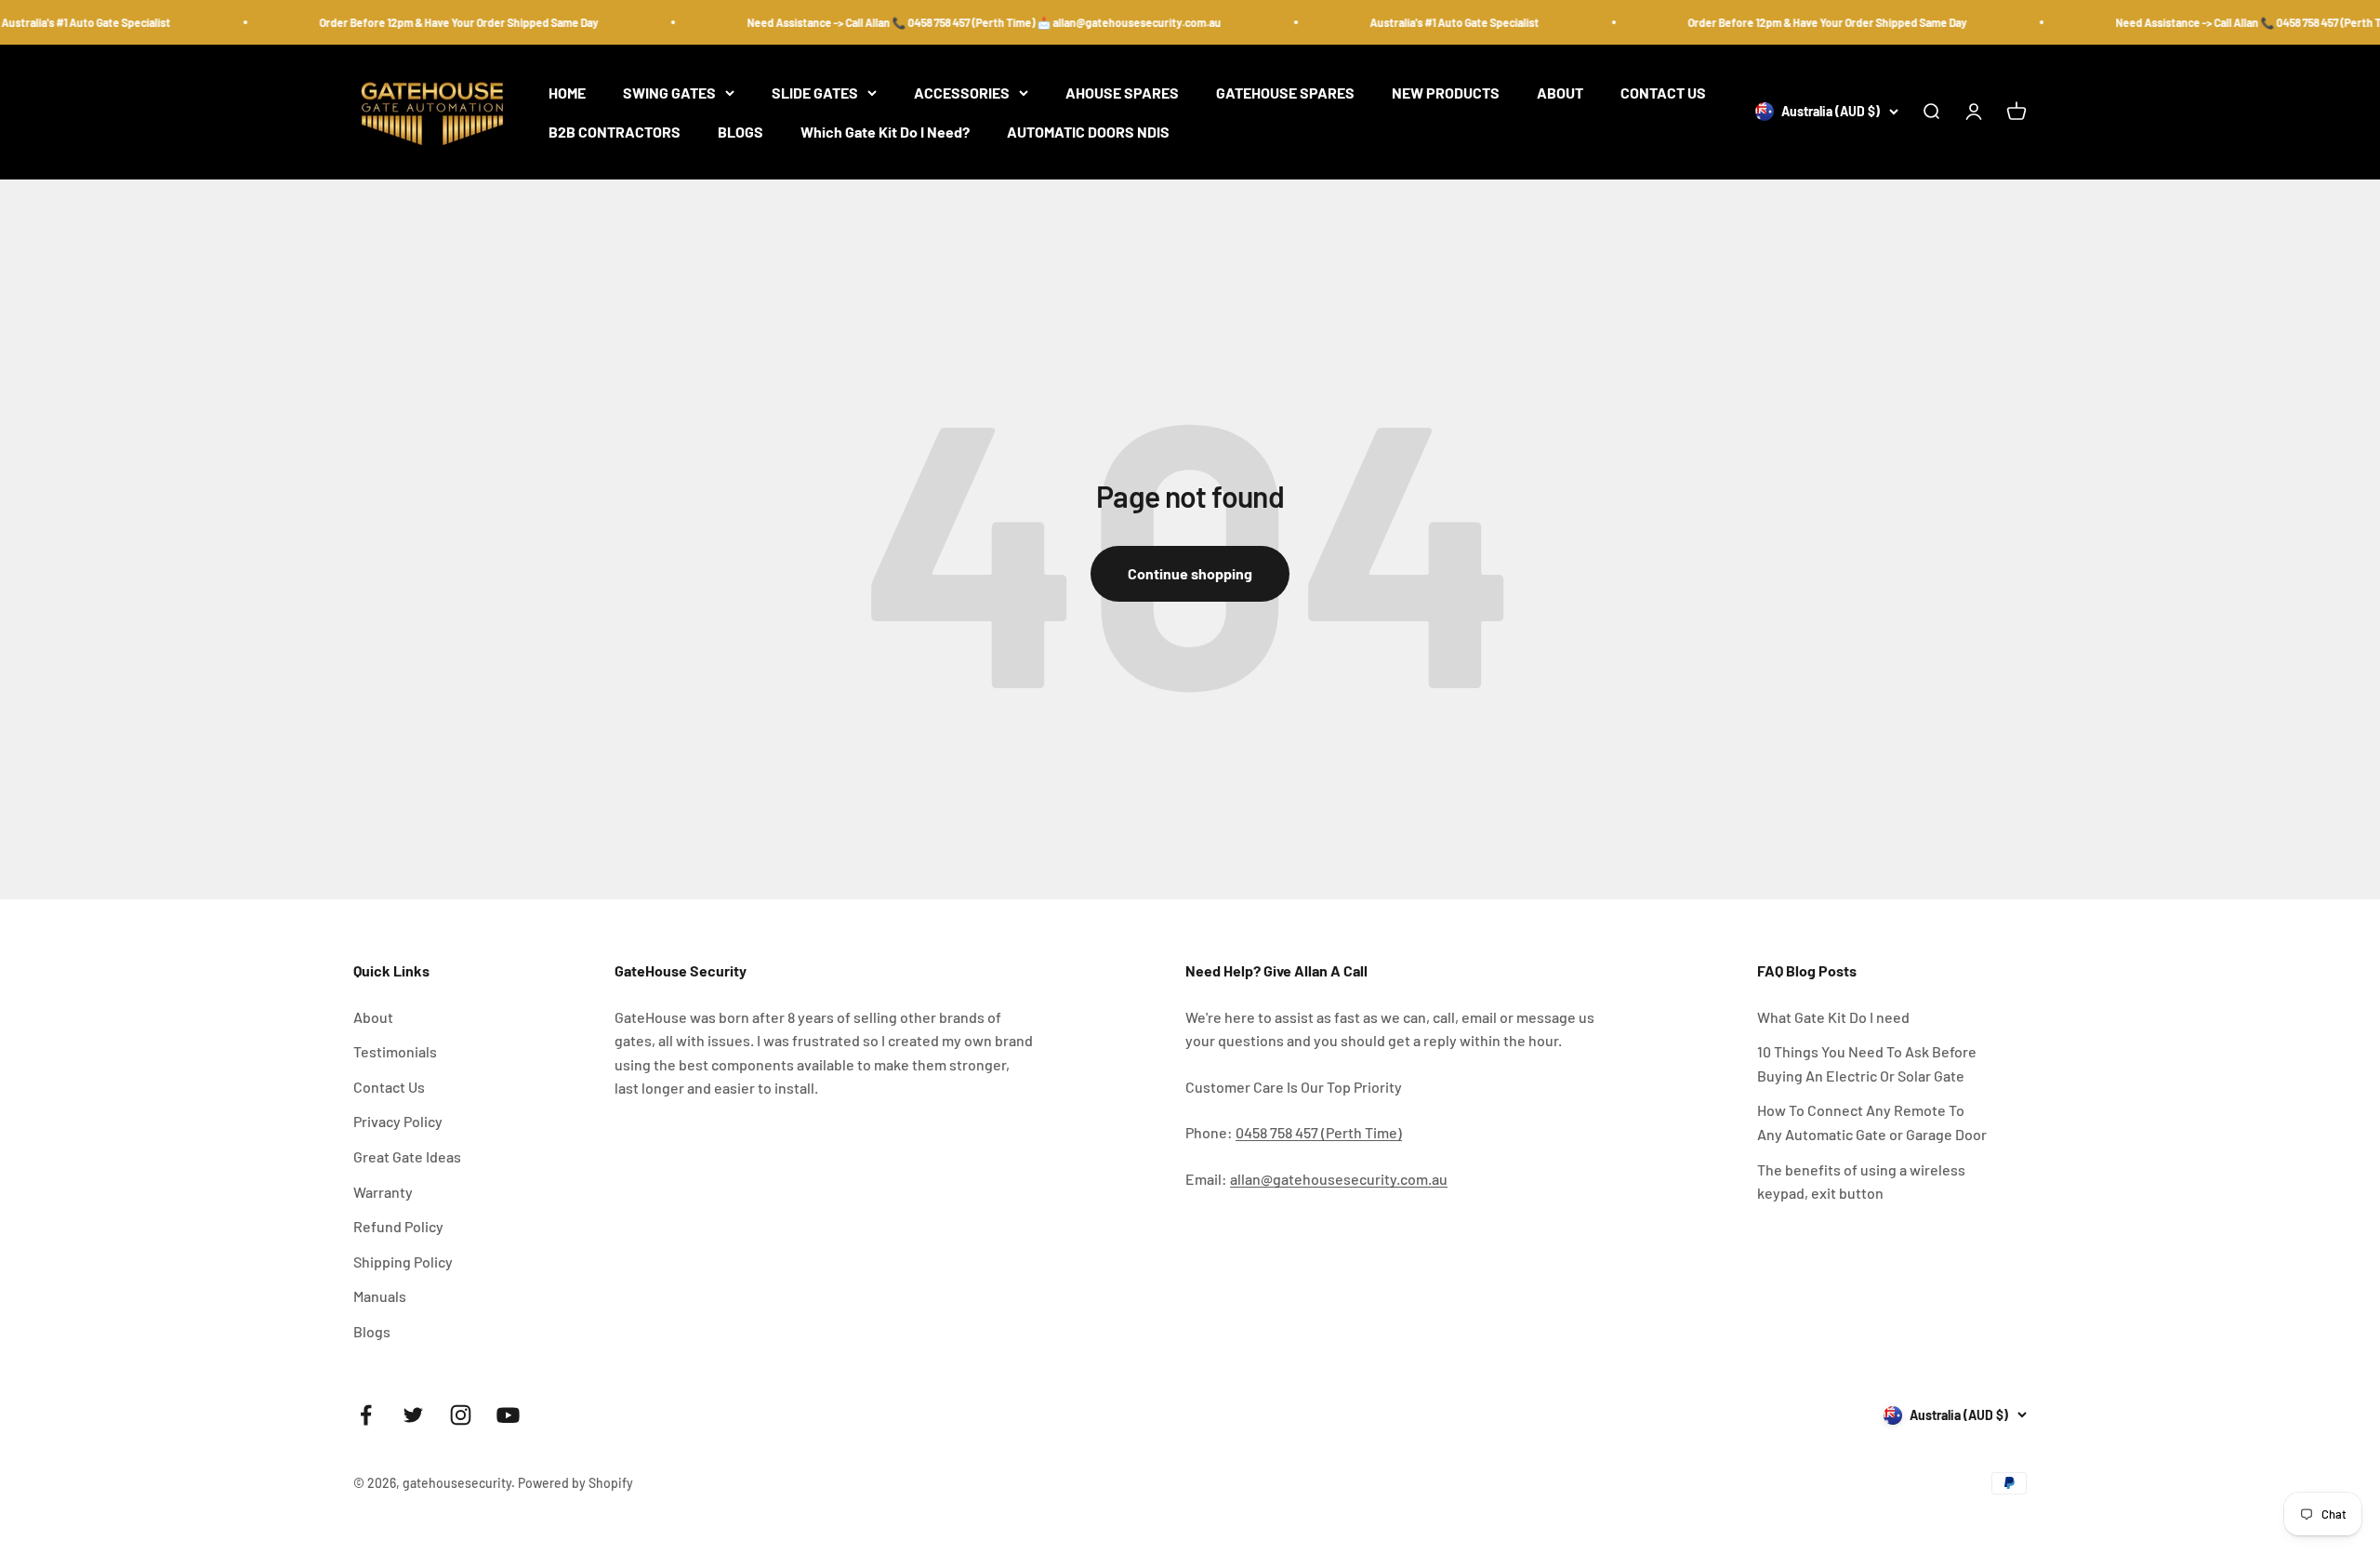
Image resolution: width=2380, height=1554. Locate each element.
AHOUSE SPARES (1122, 93)
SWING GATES (669, 93)
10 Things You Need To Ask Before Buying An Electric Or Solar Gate (1867, 1063)
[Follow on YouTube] (508, 1415)
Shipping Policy (403, 1262)
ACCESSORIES (962, 93)
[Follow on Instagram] (461, 1415)
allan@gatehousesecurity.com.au (1339, 1179)
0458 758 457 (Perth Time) (1319, 1132)
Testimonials (395, 1051)
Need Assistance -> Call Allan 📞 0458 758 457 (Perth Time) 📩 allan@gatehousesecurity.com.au (964, 22)
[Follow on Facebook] (366, 1415)
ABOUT (1560, 93)
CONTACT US (1663, 93)
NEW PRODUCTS (1446, 93)
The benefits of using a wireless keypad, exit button (1861, 1182)
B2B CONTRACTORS (615, 132)
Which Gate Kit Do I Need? (885, 132)
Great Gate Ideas (407, 1156)
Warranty (383, 1192)
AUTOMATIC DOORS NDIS (1088, 132)
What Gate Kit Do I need (1833, 1017)
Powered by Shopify (575, 1483)
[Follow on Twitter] (413, 1415)
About (373, 1017)
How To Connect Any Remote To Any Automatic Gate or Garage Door (1872, 1122)
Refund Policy (398, 1226)
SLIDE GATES (815, 93)
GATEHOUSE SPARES (1285, 93)
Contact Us (389, 1087)
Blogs (372, 1331)
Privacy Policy (398, 1121)
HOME (567, 93)
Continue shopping (1190, 573)
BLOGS (740, 132)
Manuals (380, 1296)
